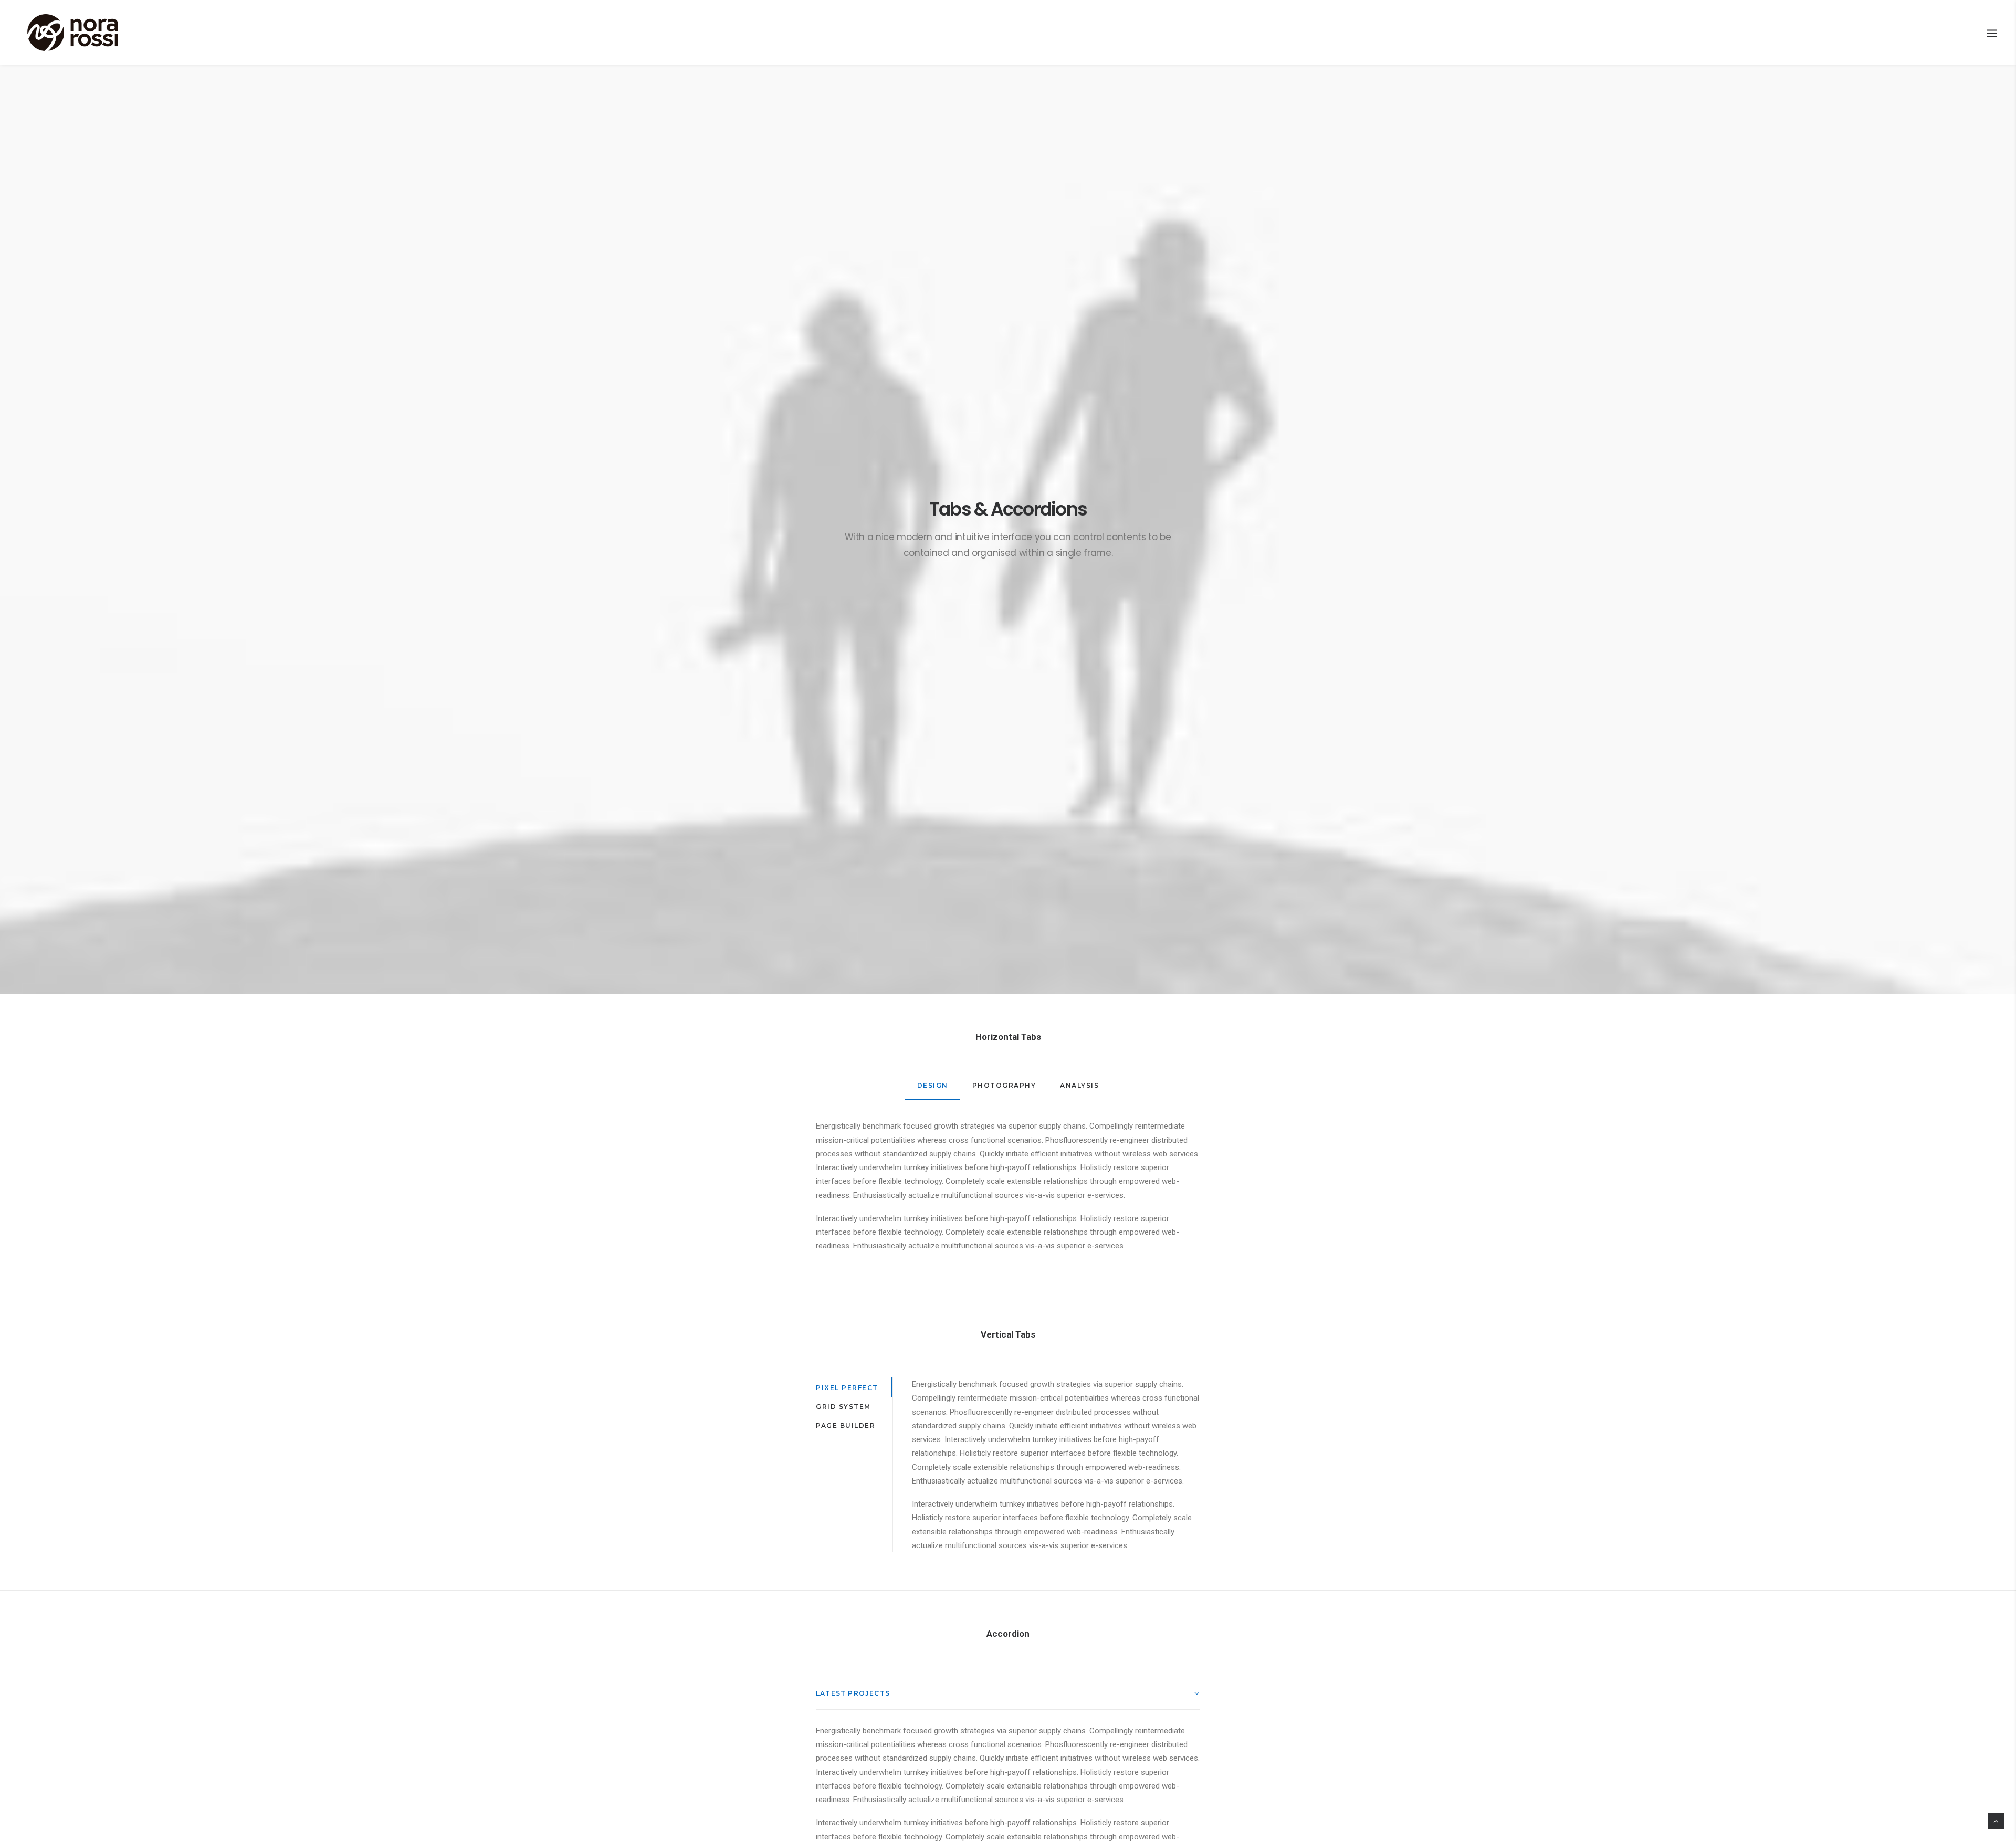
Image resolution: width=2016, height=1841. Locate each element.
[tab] (1008, 1693)
